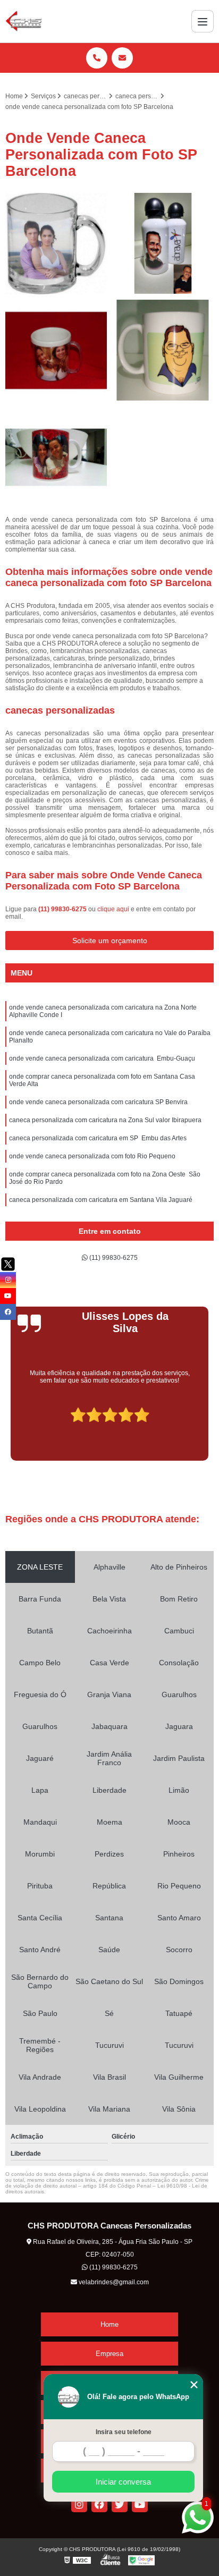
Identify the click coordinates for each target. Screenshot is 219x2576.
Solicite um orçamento (110, 940)
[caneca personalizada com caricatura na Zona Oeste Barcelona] (163, 244)
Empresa (109, 2354)
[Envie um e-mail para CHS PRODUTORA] (122, 58)
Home (109, 2324)
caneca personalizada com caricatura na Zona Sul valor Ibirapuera (105, 1120)
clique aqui (113, 909)
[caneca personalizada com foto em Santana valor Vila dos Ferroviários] (56, 457)
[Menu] (203, 21)
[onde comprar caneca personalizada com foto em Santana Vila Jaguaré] (163, 350)
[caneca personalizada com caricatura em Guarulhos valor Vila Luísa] (56, 350)
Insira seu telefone (124, 2432)
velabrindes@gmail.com (113, 2282)
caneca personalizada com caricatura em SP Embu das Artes (98, 1138)
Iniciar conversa (123, 2482)
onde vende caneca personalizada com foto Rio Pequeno (92, 1156)
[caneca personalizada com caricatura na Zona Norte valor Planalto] (56, 244)
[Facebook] (99, 2504)
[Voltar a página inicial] (24, 21)
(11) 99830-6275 (63, 909)
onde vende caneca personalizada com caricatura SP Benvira (98, 1102)
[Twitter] (120, 2504)
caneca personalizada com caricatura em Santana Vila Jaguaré (101, 1200)
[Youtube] (140, 2504)
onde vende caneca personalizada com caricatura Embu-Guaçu (102, 1058)
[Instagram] (79, 2504)
